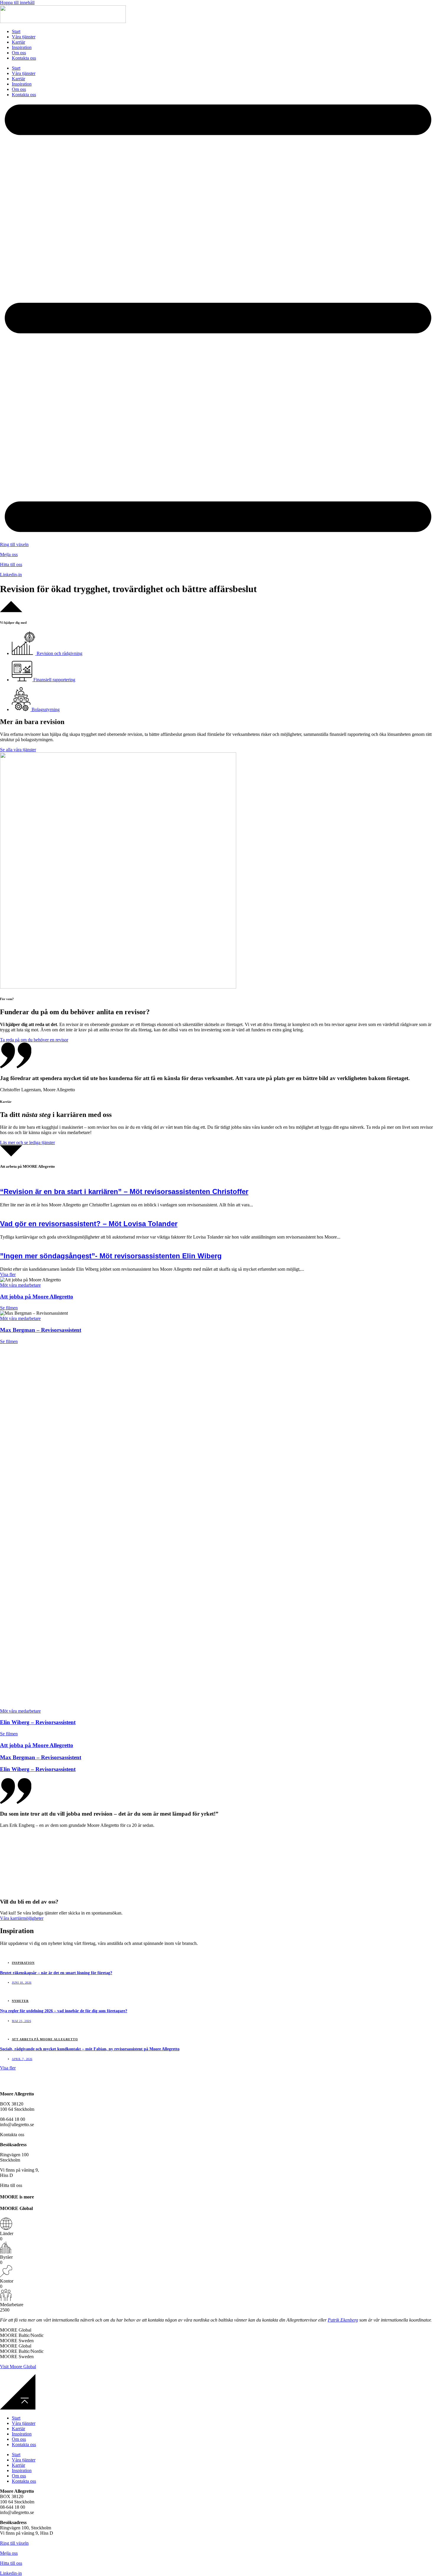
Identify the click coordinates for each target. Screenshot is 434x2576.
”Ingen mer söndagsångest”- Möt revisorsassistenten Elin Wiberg (111, 1256)
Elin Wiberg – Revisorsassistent (38, 1722)
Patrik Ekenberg (343, 2320)
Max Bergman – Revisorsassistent (41, 1330)
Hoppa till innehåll (17, 3)
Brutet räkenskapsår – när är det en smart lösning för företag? (56, 1973)
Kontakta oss (24, 58)
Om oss (19, 53)
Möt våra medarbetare (20, 1285)
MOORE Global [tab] (16, 2330)
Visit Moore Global (18, 2367)
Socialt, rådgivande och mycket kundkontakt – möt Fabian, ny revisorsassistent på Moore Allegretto (90, 2049)
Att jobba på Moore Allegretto (37, 1297)
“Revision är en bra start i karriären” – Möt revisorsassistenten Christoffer (124, 1191)
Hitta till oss (11, 565)
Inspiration (22, 47)
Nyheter (20, 2001)
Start (16, 31)
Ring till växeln (14, 544)
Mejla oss (9, 554)
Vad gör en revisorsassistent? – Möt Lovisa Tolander (89, 1224)
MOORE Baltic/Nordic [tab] (22, 2335)
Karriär (18, 42)
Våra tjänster (24, 37)
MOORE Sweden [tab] (17, 2341)
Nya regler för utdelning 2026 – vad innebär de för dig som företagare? (64, 2011)
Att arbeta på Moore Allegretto (45, 2039)
